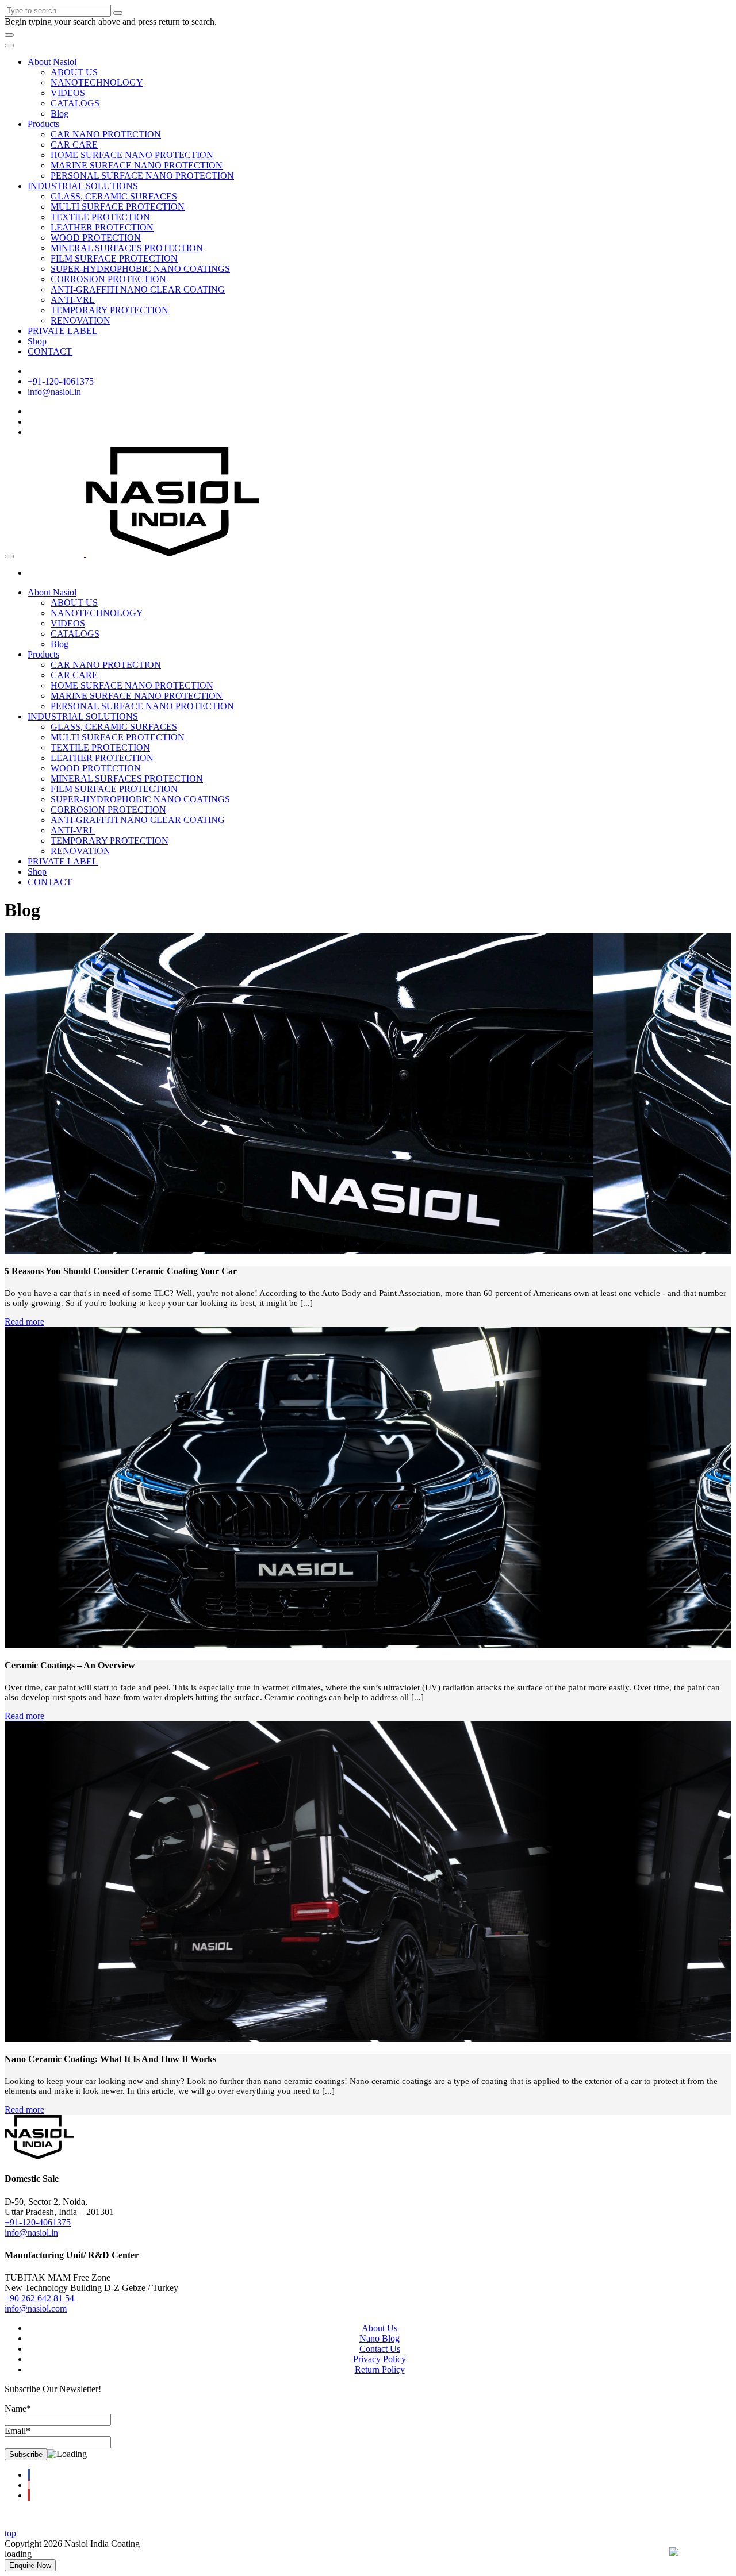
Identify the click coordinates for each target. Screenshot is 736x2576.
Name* (18, 2408)
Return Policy (380, 2369)
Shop (37, 341)
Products (43, 124)
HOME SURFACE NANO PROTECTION (132, 155)
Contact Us (380, 2349)
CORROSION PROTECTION (108, 279)
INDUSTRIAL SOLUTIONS (83, 186)
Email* (18, 2431)
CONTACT (50, 351)
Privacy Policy (379, 2359)
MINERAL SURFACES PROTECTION (127, 248)
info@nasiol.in (54, 392)
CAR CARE (74, 145)
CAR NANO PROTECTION (106, 134)
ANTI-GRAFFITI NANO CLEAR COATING (138, 289)
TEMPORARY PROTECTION (110, 310)
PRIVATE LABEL (63, 331)
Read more (24, 1322)
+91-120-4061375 (61, 381)
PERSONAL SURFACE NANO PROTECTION (142, 176)
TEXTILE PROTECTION (100, 217)
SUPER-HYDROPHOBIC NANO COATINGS (140, 269)
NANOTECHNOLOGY (97, 82)
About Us (379, 2328)
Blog (60, 114)
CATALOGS (75, 103)
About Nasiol (52, 62)
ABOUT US (74, 72)
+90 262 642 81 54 (39, 2298)
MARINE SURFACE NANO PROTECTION (137, 165)
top (10, 2533)
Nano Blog (379, 2338)
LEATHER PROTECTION (102, 227)
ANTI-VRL (73, 300)
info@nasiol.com (36, 2308)
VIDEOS (68, 93)
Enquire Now (30, 2565)
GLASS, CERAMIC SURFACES (114, 196)
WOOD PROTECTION (96, 238)
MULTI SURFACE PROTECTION (118, 207)
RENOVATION (80, 320)
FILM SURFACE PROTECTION (114, 258)
